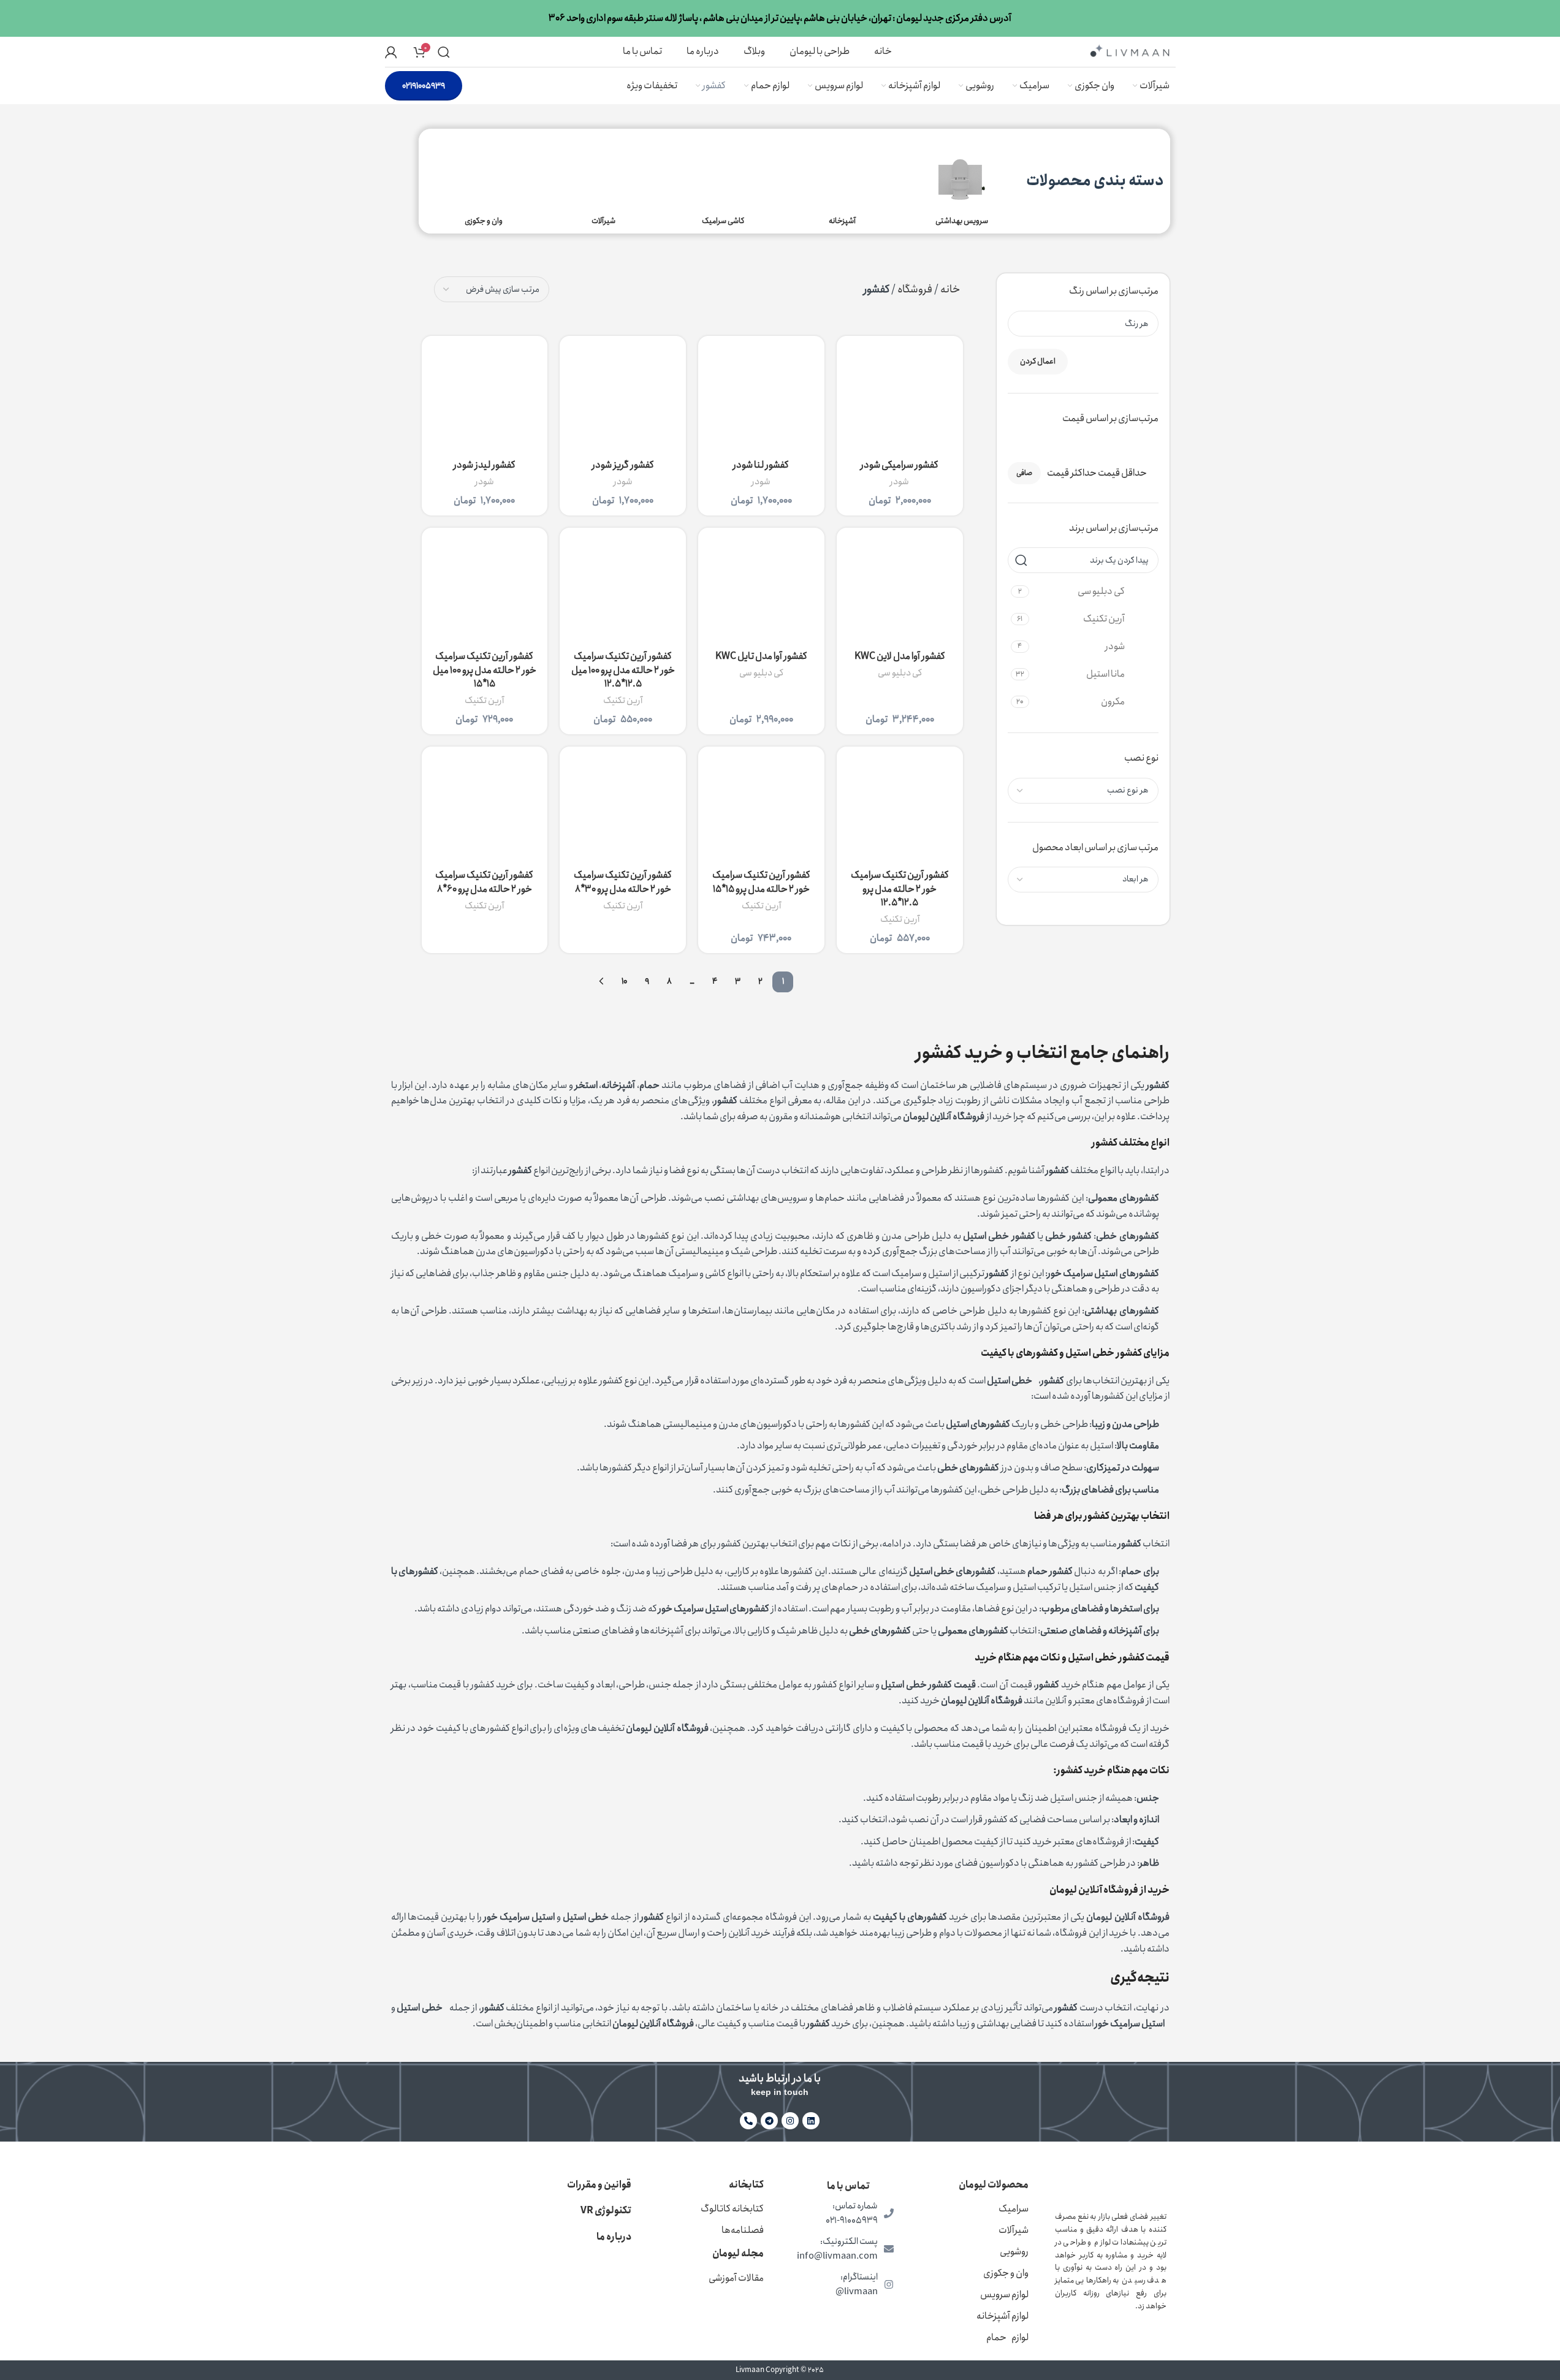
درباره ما (614, 2237)
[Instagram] (790, 2121)
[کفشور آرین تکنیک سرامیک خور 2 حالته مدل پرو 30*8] (623, 810)
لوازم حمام (1007, 2337)
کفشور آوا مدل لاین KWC (900, 656)
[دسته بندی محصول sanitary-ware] (962, 181)
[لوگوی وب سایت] (1130, 51)
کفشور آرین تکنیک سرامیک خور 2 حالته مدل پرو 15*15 (761, 882)
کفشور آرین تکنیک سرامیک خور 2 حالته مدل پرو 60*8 (484, 882)
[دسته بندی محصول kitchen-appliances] (843, 181)
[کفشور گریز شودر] (623, 399)
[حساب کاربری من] (391, 52)
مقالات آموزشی (736, 2278)
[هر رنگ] (1088, 324)
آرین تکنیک (623, 701)
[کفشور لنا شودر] (761, 399)
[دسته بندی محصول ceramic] (723, 181)
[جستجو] (444, 52)
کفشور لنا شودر (761, 465)
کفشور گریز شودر (623, 465)
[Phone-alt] (748, 2121)
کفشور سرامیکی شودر (900, 465)
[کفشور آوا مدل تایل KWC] (761, 591)
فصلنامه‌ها (743, 2230)
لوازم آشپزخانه (1003, 2316)
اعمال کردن (1038, 361)
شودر (900, 482)
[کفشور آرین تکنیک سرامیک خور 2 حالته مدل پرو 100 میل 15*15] (485, 591)
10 (624, 981)
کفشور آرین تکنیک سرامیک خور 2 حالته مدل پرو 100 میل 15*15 (485, 670)
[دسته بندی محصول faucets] (603, 181)
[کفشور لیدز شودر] (485, 399)
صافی (1024, 473)
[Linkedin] (811, 2121)
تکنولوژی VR (606, 2211)
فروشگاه (915, 289)
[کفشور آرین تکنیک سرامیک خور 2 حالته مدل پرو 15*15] (761, 810)
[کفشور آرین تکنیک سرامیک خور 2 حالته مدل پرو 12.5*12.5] (900, 810)
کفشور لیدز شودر (485, 465)
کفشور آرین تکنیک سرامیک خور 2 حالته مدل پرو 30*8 (623, 882)
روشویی (1014, 2252)
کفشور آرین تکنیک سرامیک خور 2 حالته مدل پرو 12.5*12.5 (900, 889)
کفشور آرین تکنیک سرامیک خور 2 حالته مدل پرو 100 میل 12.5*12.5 (623, 670)
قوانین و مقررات (599, 2185)
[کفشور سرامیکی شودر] (900, 399)
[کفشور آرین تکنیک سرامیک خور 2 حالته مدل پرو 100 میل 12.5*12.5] (623, 591)
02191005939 (424, 86)
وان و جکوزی (1006, 2273)
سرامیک (1014, 2209)
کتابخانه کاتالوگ (732, 2209)
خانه (950, 289)
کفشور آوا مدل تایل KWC (761, 656)
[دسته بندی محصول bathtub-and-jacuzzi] (484, 181)
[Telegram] (769, 2121)
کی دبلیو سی (900, 673)
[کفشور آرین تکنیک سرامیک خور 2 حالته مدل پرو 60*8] (485, 810)
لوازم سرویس (1004, 2294)
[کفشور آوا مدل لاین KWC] (900, 591)
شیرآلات (1014, 2230)
